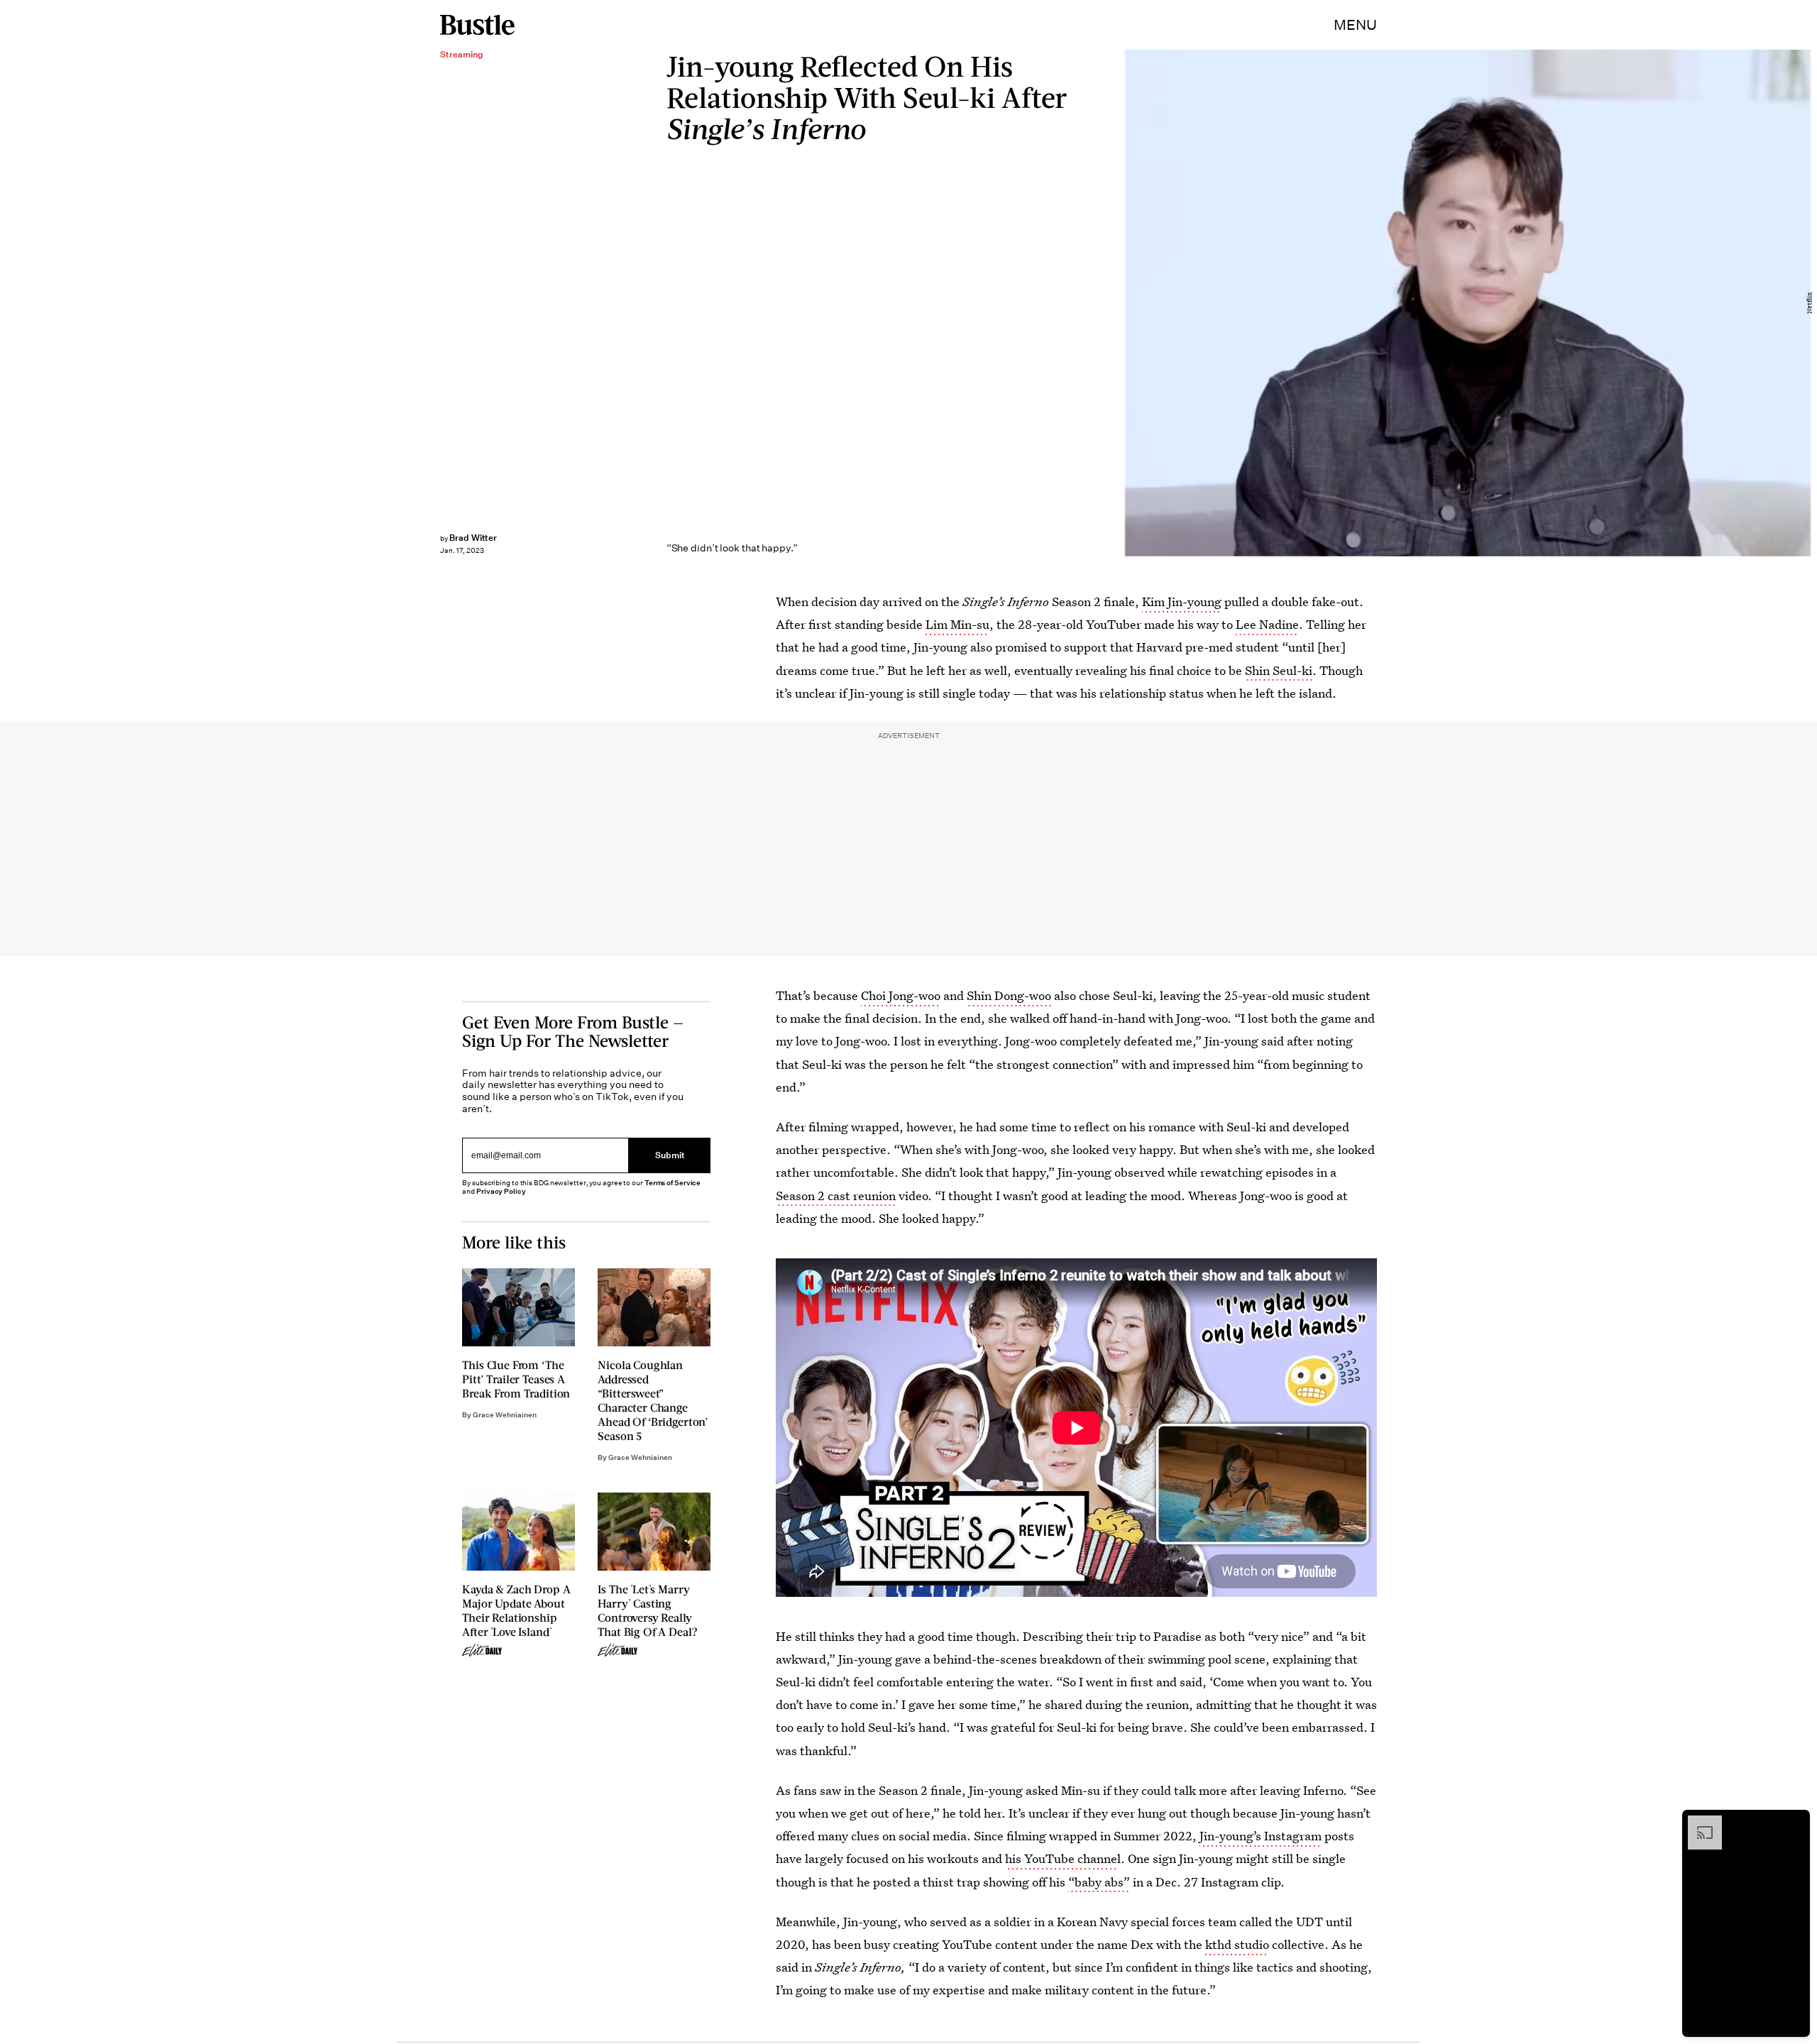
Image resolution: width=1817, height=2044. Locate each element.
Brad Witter (473, 538)
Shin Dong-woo (1009, 995)
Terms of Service (673, 1183)
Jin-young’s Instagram (1261, 1836)
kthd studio (1237, 1944)
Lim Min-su (957, 624)
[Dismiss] (1794, 1823)
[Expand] (1698, 1823)
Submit (670, 1155)
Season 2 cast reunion (836, 1196)
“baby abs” (1099, 1882)
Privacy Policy (501, 1191)
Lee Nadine (1267, 624)
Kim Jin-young (1182, 601)
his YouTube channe (1061, 1858)
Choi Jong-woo (901, 995)
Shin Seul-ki (1279, 670)
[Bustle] (477, 25)
